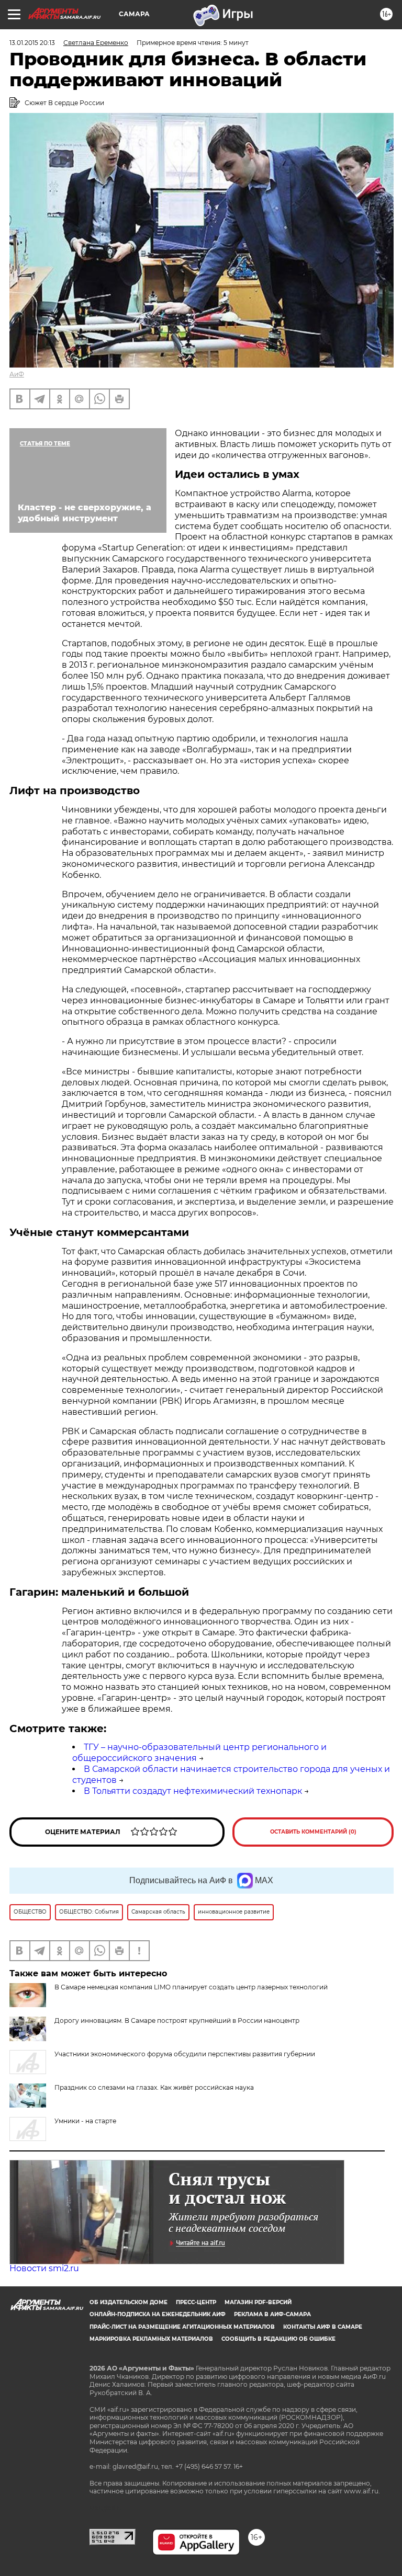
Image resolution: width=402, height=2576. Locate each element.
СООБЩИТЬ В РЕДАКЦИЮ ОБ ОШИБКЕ (278, 2339)
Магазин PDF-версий (258, 2302)
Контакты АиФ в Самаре (323, 2327)
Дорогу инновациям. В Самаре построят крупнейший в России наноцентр (177, 2020)
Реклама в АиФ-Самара (272, 2314)
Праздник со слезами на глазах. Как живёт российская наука (154, 2087)
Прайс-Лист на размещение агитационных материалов (182, 2327)
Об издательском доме (129, 2302)
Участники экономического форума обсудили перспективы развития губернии (185, 2054)
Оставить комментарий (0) (313, 1832)
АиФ (17, 374)
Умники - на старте (85, 2121)
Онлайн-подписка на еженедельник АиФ (158, 2314)
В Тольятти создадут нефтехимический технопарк (193, 1791)
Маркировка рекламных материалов (151, 2339)
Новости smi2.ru (44, 2268)
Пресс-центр (196, 2302)
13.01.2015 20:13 (32, 43)
